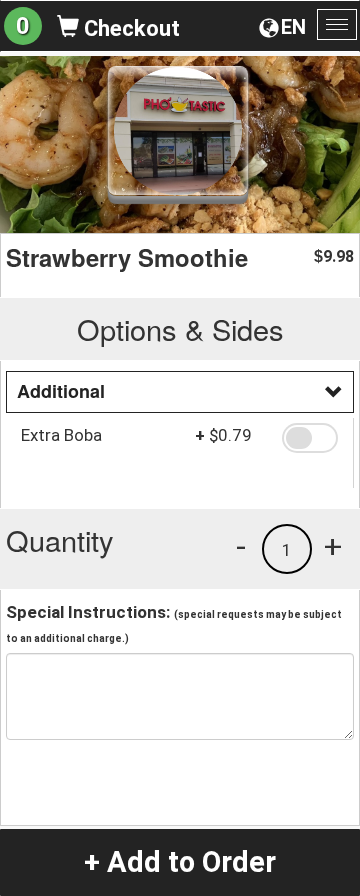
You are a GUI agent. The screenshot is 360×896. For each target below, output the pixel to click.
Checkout (129, 28)
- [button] (241, 546)
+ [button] (333, 546)
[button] (310, 438)
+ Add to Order (180, 862)
